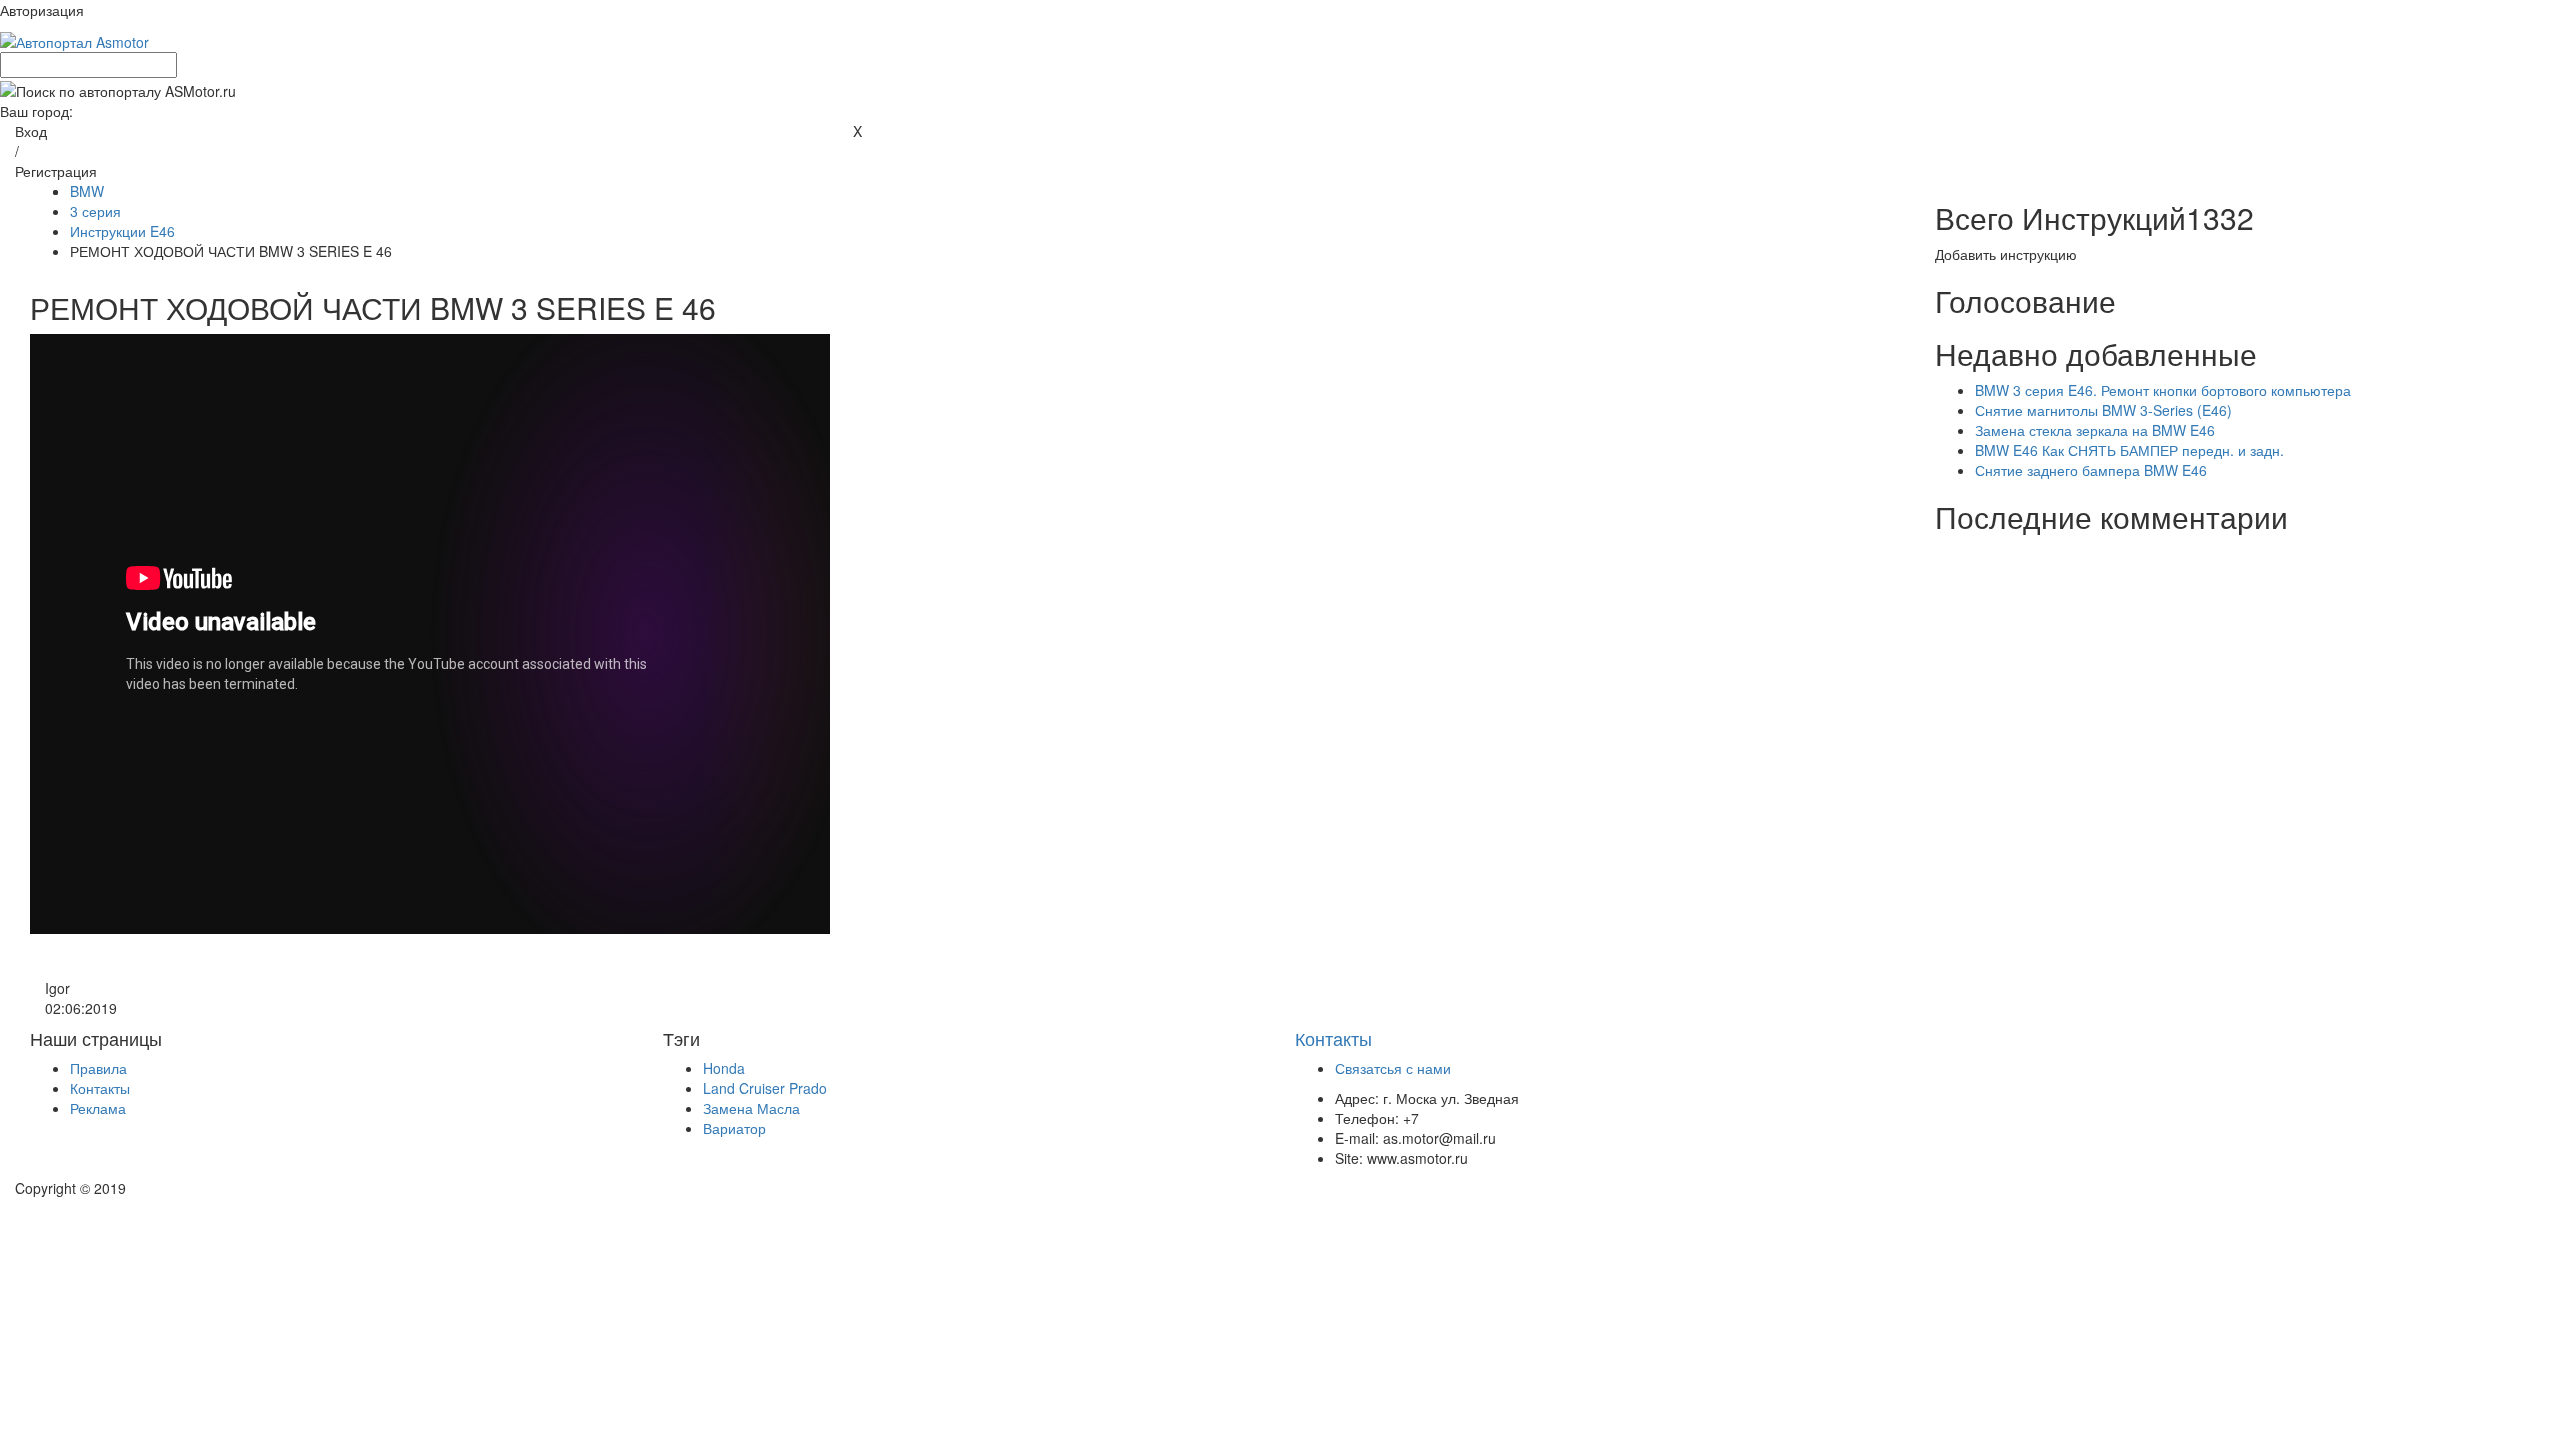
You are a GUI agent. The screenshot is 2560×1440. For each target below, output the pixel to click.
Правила (98, 1068)
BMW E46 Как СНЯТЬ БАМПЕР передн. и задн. (2129, 450)
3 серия (95, 211)
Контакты (100, 1088)
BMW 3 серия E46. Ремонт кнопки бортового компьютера (2163, 390)
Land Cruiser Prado (765, 1088)
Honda (724, 1068)
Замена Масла (751, 1108)
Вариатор (734, 1128)
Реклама (98, 1108)
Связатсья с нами (1393, 1068)
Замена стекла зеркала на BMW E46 (2095, 430)
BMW (87, 191)
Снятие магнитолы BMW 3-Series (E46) (2103, 410)
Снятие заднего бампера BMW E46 (2091, 470)
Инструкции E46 (122, 231)
